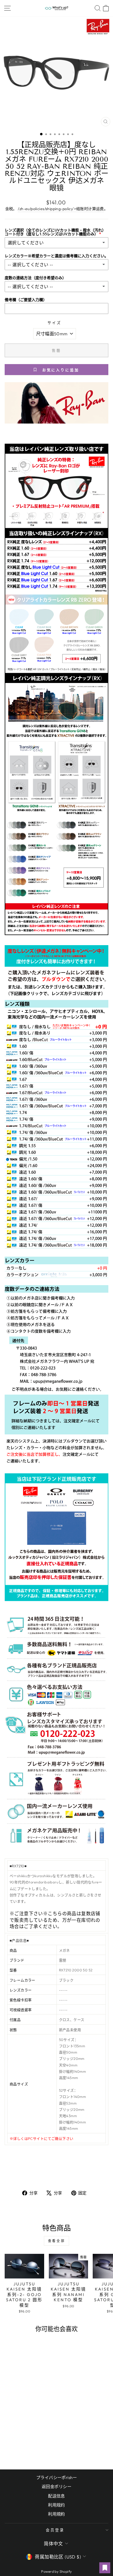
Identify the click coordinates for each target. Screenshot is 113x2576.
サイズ (54, 323)
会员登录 (55, 2530)
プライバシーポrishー (56, 2478)
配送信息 (56, 2496)
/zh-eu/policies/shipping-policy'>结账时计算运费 (61, 209)
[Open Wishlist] (105, 2568)
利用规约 (56, 2505)
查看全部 (56, 2241)
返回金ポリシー (56, 2487)
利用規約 (56, 2514)
